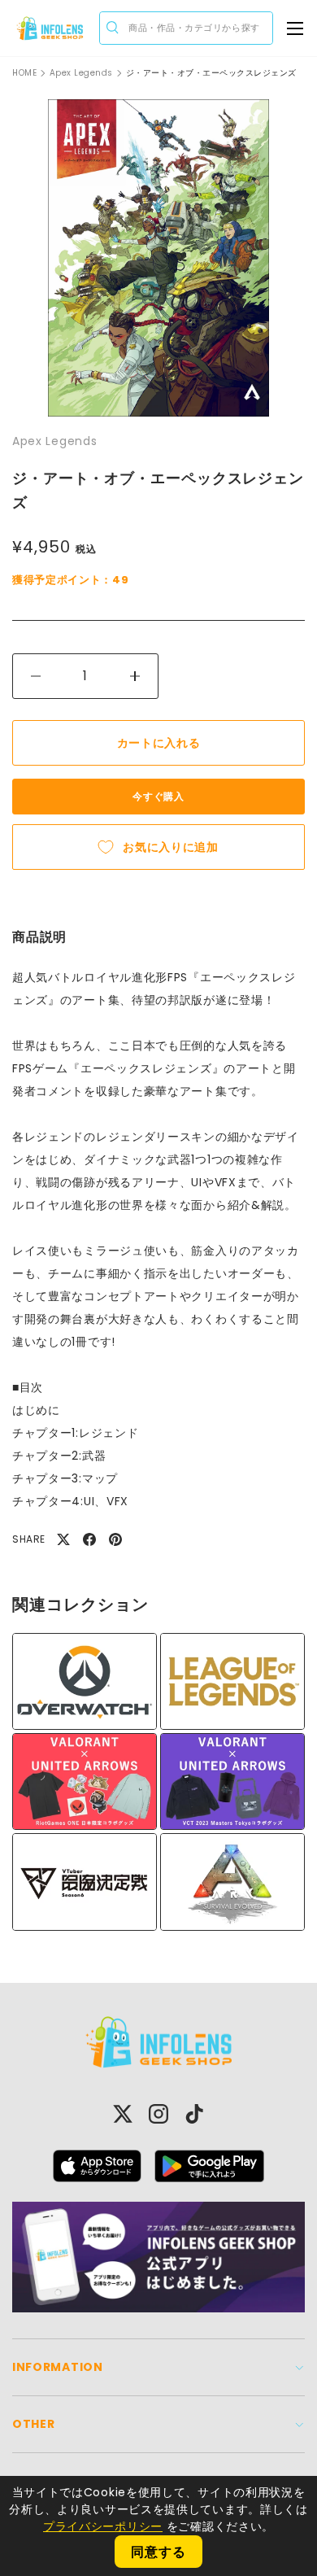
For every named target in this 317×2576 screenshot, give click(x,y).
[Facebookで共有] (89, 1539)
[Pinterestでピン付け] (115, 1539)
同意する (158, 2552)
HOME (24, 73)
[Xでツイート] (63, 1539)
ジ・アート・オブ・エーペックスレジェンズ (211, 73)
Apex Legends (81, 73)
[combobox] (186, 28)
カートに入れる (159, 743)
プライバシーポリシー (103, 2526)
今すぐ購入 (158, 796)
